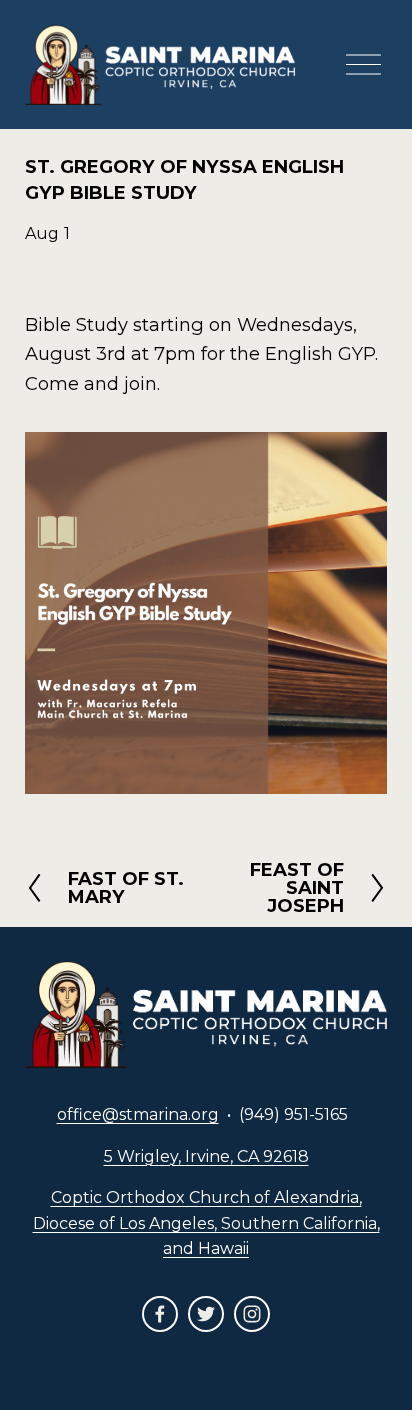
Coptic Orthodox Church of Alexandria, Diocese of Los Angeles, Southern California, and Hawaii (206, 1223)
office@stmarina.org (138, 1114)
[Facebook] (160, 1314)
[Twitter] (206, 1314)
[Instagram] (252, 1314)
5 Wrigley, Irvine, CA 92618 (206, 1156)
